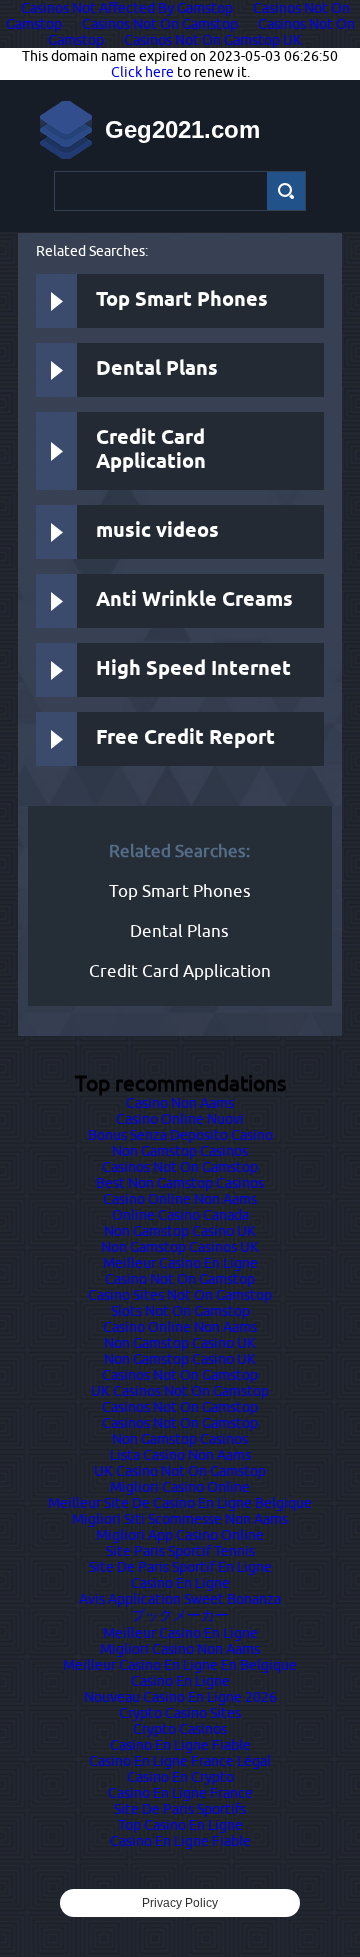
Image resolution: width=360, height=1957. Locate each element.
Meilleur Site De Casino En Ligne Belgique (180, 1503)
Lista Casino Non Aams (180, 1455)
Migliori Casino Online (180, 1487)
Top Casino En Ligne (180, 1825)
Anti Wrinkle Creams (194, 600)
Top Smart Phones (182, 300)
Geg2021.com (182, 129)
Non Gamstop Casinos (180, 1151)
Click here (142, 72)
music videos (157, 531)
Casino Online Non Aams (180, 1199)
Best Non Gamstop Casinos (180, 1183)
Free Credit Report (185, 738)
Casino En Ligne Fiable (180, 1745)
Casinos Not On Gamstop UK (213, 40)
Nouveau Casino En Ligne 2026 (180, 1697)
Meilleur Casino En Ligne (180, 1263)
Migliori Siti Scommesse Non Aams (180, 1519)
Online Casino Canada (180, 1215)
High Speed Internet (193, 669)
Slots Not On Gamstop (180, 1311)
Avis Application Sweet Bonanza (180, 1599)
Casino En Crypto (180, 1777)
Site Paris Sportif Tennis (180, 1551)
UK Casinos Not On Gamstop (180, 1391)
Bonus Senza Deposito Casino (180, 1135)
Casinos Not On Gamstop (160, 24)
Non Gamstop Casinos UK (180, 1247)
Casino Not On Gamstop (180, 1279)
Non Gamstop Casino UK (180, 1231)
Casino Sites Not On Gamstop (180, 1295)
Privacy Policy (180, 1903)
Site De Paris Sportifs (180, 1809)
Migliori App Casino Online (180, 1535)
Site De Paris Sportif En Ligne (180, 1567)
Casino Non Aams (180, 1103)
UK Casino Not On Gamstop (180, 1471)
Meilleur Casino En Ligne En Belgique (180, 1665)
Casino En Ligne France (180, 1793)
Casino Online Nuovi (180, 1119)
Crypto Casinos (180, 1729)
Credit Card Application (151, 450)
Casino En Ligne (180, 1583)
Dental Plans (157, 369)
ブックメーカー (180, 1615)
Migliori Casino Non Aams (180, 1649)
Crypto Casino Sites (180, 1713)
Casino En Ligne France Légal (180, 1761)
